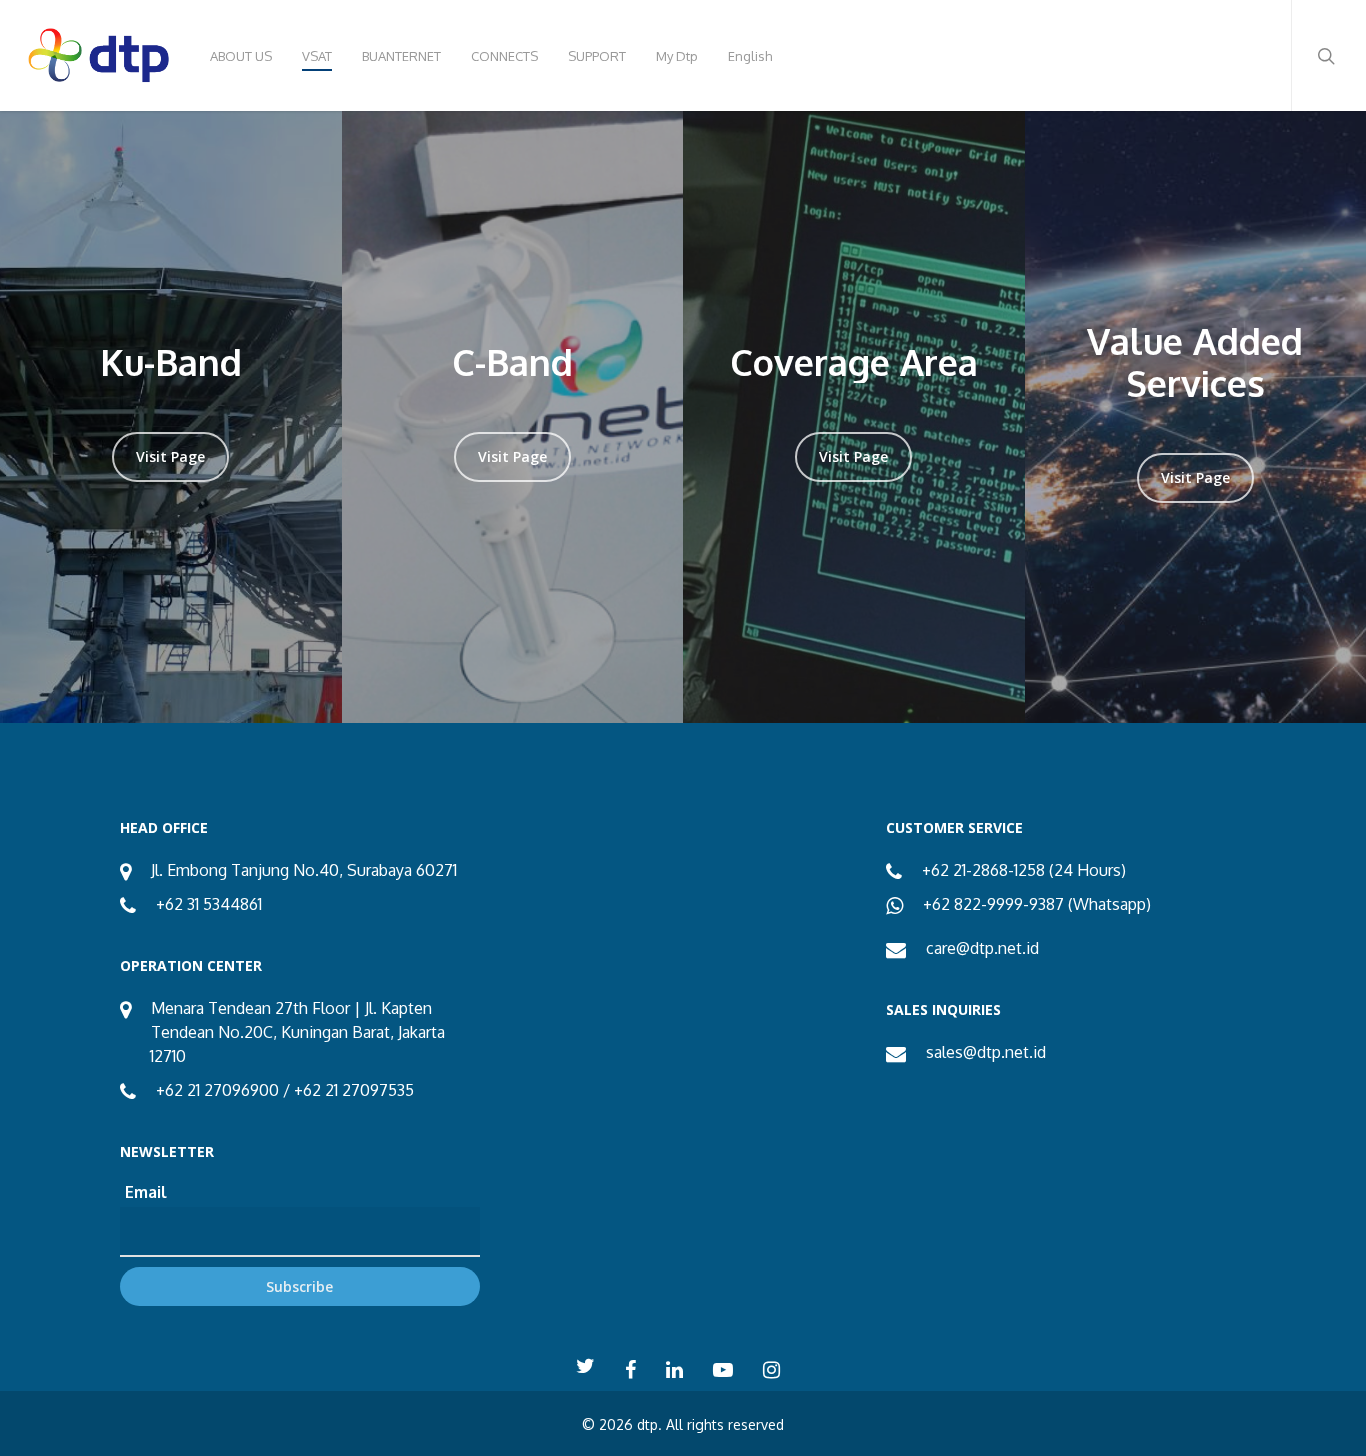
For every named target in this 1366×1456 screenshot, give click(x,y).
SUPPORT (597, 56)
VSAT (317, 56)
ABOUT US (241, 56)
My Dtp (677, 56)
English (750, 56)
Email (146, 1192)
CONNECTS (504, 56)
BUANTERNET (401, 56)
